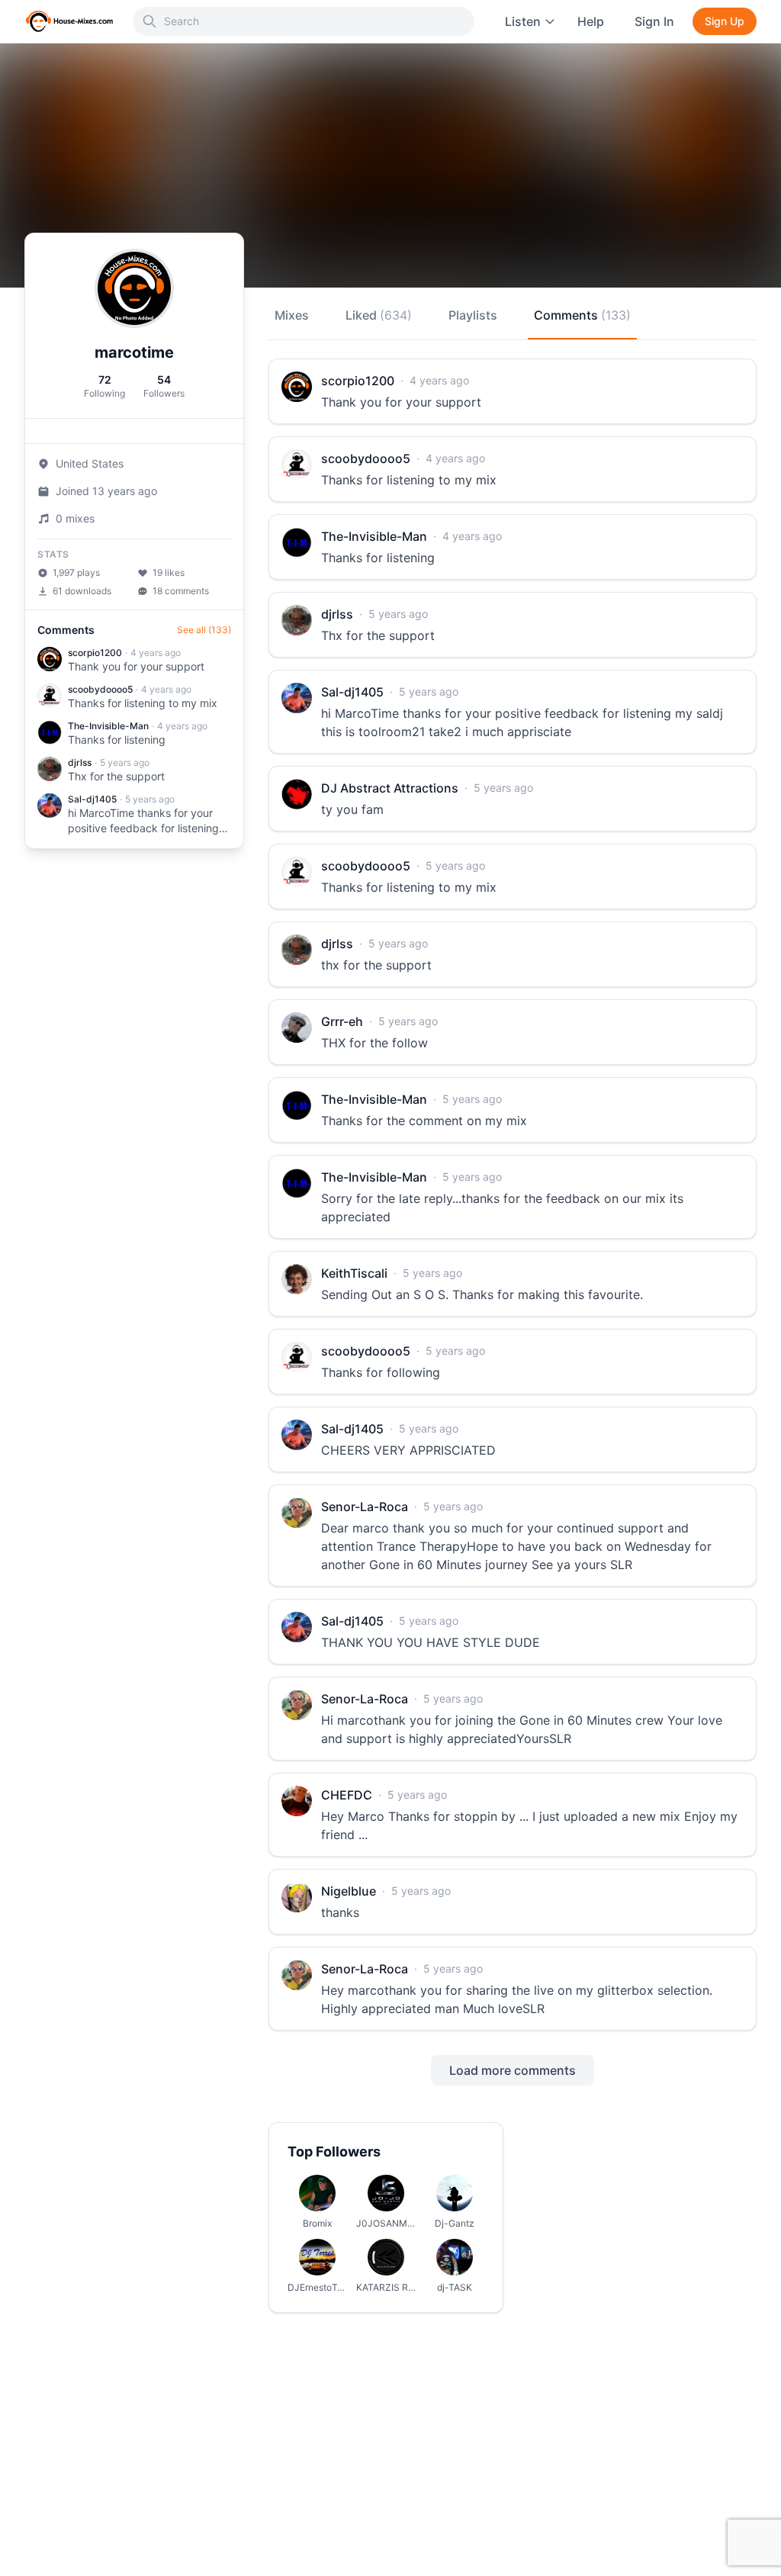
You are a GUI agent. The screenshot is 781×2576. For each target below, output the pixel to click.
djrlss (80, 762)
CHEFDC (347, 1795)
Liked (379, 315)
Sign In (654, 21)
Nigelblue (349, 1891)
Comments (582, 315)
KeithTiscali (354, 1273)
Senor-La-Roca (365, 1507)
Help (591, 21)
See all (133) (204, 630)
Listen (523, 21)
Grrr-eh (342, 1021)
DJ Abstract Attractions (390, 788)
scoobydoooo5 (100, 689)
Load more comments (513, 2070)
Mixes (292, 315)
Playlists (473, 315)
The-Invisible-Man (108, 726)
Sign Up (725, 21)
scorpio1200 (95, 653)
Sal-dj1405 (92, 799)
